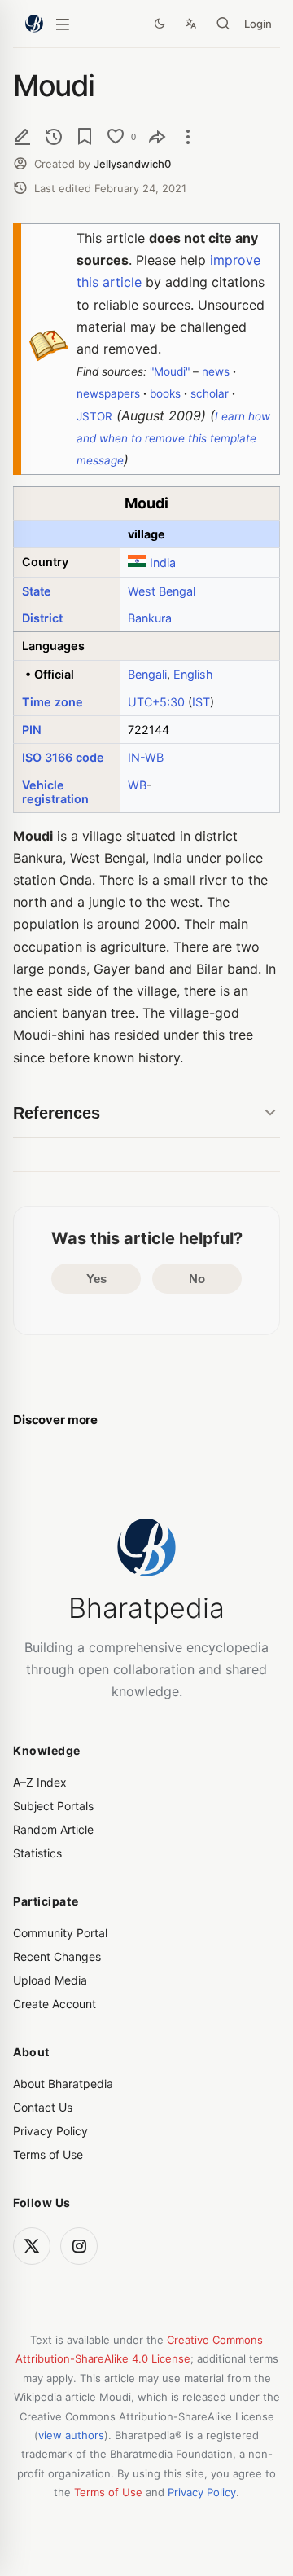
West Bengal (162, 591)
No (197, 1279)
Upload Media (50, 1980)
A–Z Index (40, 1782)
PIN (32, 730)
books (165, 393)
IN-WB (146, 757)
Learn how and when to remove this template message (173, 438)
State (37, 591)
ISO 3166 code (63, 757)
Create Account (55, 2004)
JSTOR (94, 416)
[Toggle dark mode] (160, 24)
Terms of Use (48, 2154)
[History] (54, 136)
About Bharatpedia (63, 2084)
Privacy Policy (50, 2131)
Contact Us (43, 2107)
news (216, 371)
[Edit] (23, 136)
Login (258, 24)
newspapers (108, 393)
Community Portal (60, 1933)
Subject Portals (53, 1806)
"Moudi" (170, 371)
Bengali (147, 674)
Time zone (52, 702)
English (193, 674)
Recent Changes (57, 1956)
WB (137, 785)
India (163, 563)
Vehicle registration (55, 792)
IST (201, 702)
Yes (96, 1279)
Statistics (37, 1853)
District (42, 618)
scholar (210, 393)
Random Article (53, 1829)
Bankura (150, 618)
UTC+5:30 (156, 702)
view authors (71, 2435)
